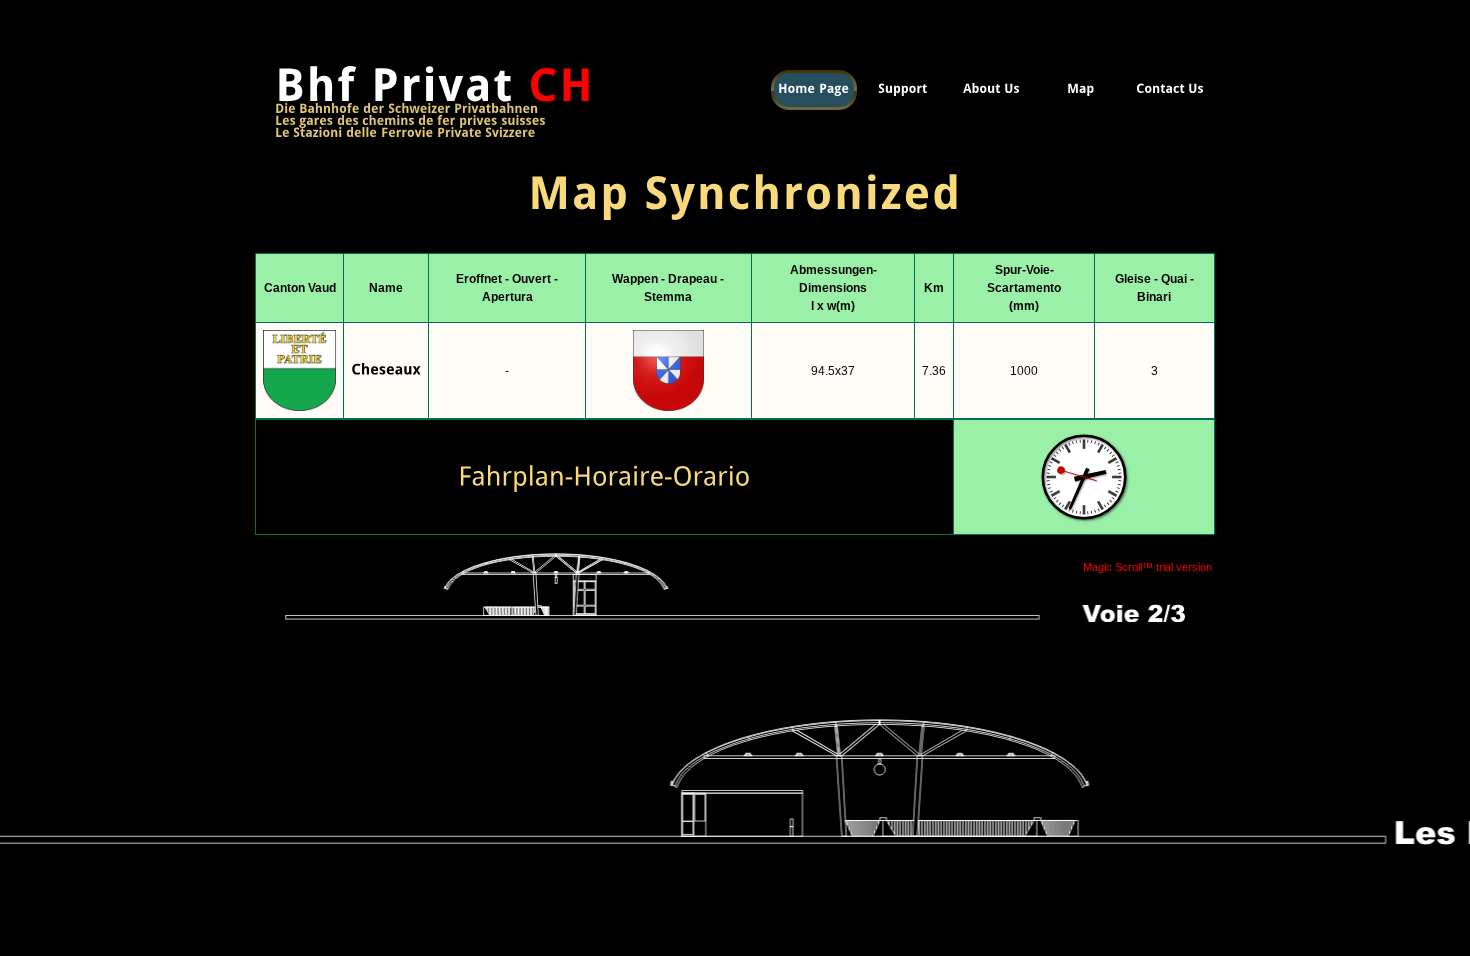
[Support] (902, 90)
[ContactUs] (1169, 90)
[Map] (1080, 90)
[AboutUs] (991, 90)
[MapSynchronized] (735, 162)
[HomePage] (813, 90)
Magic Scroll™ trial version (1147, 567)
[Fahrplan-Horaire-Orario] (604, 474)
